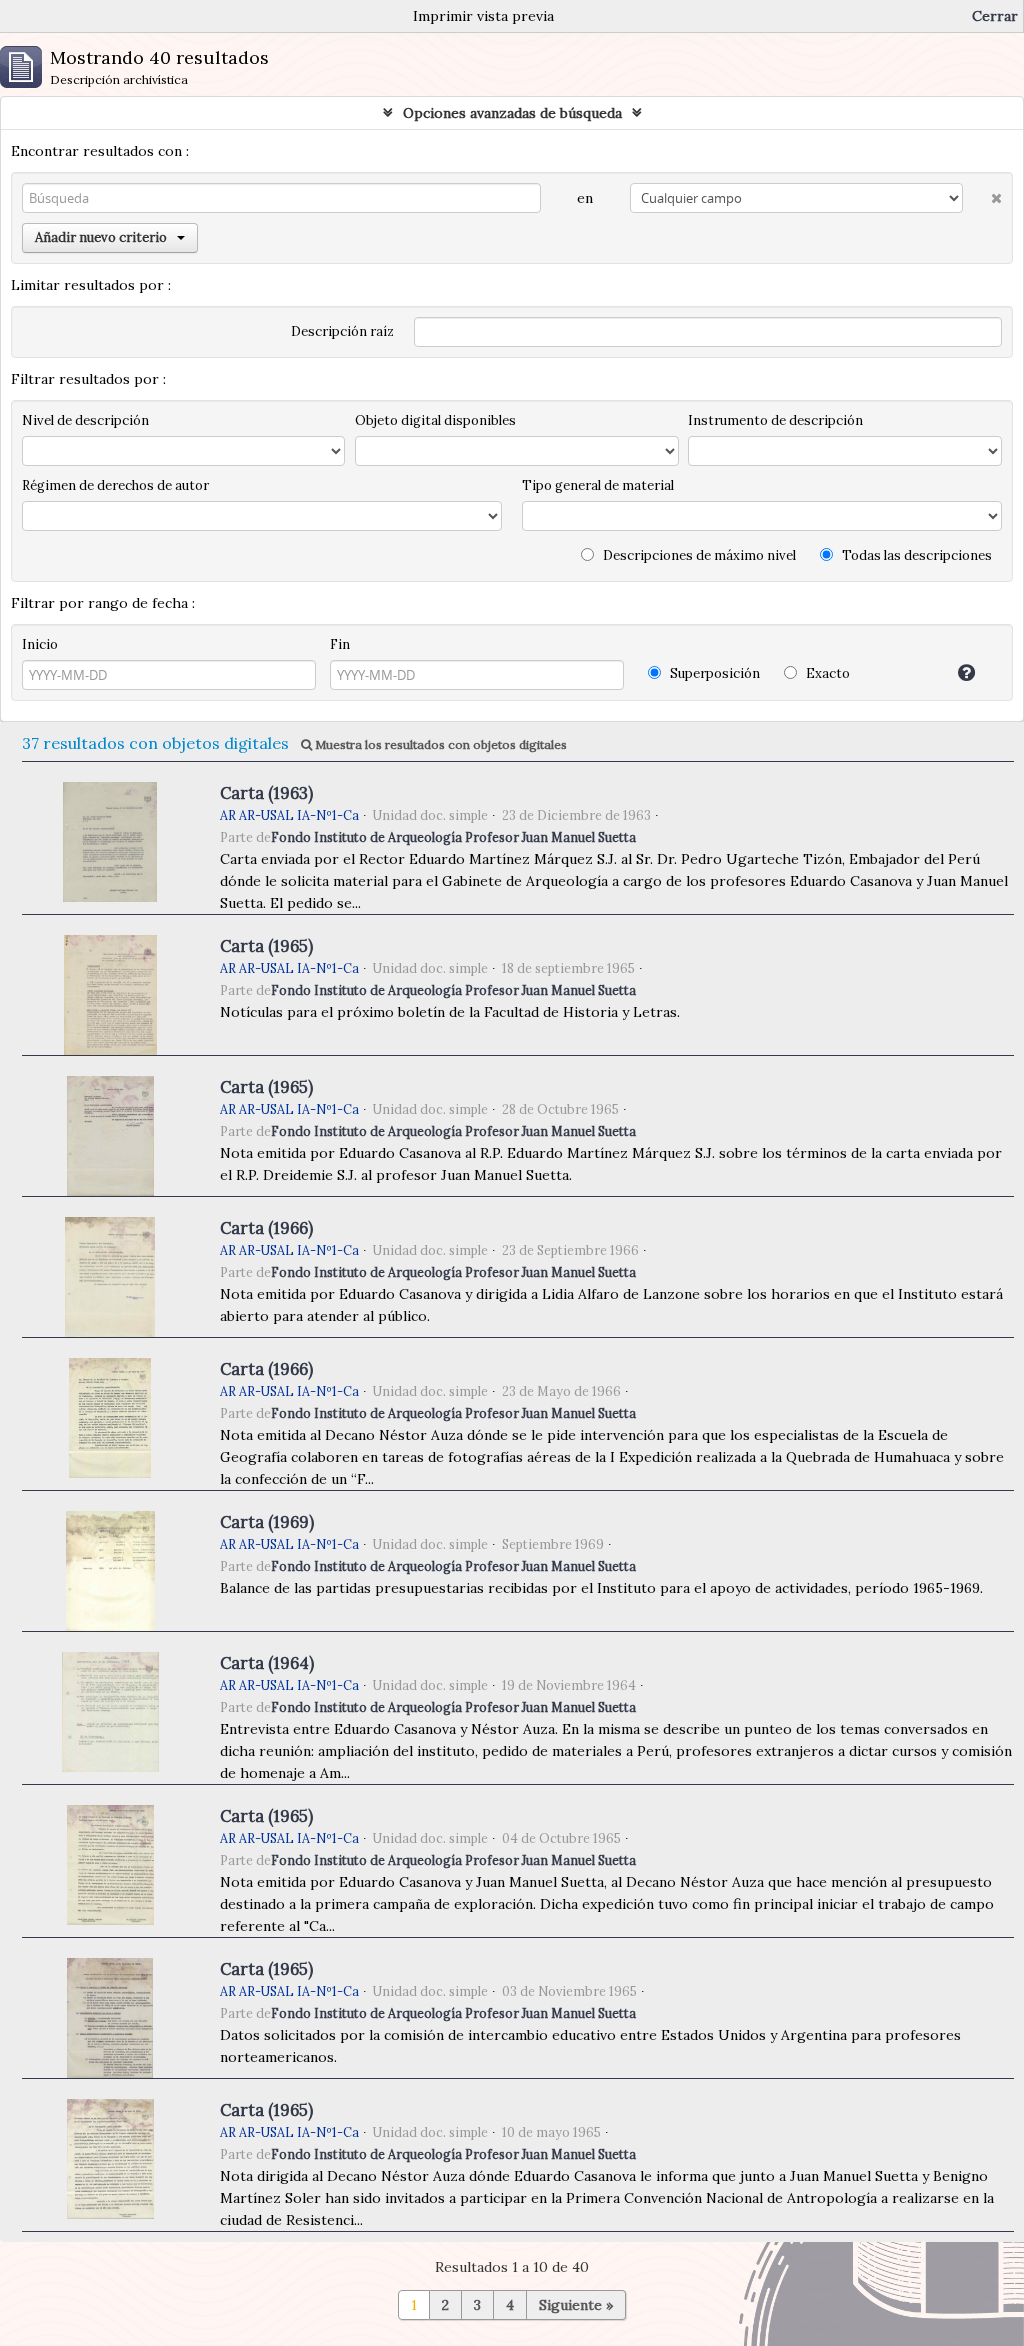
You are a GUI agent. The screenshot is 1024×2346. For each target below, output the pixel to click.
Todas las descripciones (915, 555)
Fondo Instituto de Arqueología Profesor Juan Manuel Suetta (453, 837)
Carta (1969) (267, 1522)
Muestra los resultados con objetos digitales (439, 744)
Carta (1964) (267, 1663)
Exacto (826, 673)
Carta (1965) (266, 946)
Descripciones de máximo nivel (698, 555)
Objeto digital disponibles (435, 420)
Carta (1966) (266, 1228)
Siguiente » (576, 2305)
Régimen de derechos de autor (115, 485)
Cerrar (995, 16)
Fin (340, 644)
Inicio (40, 644)
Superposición (713, 673)
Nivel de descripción (85, 420)
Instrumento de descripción (775, 420)
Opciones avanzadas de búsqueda (512, 113)
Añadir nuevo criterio (101, 237)
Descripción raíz (342, 331)
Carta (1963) (266, 793)
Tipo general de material (598, 485)
